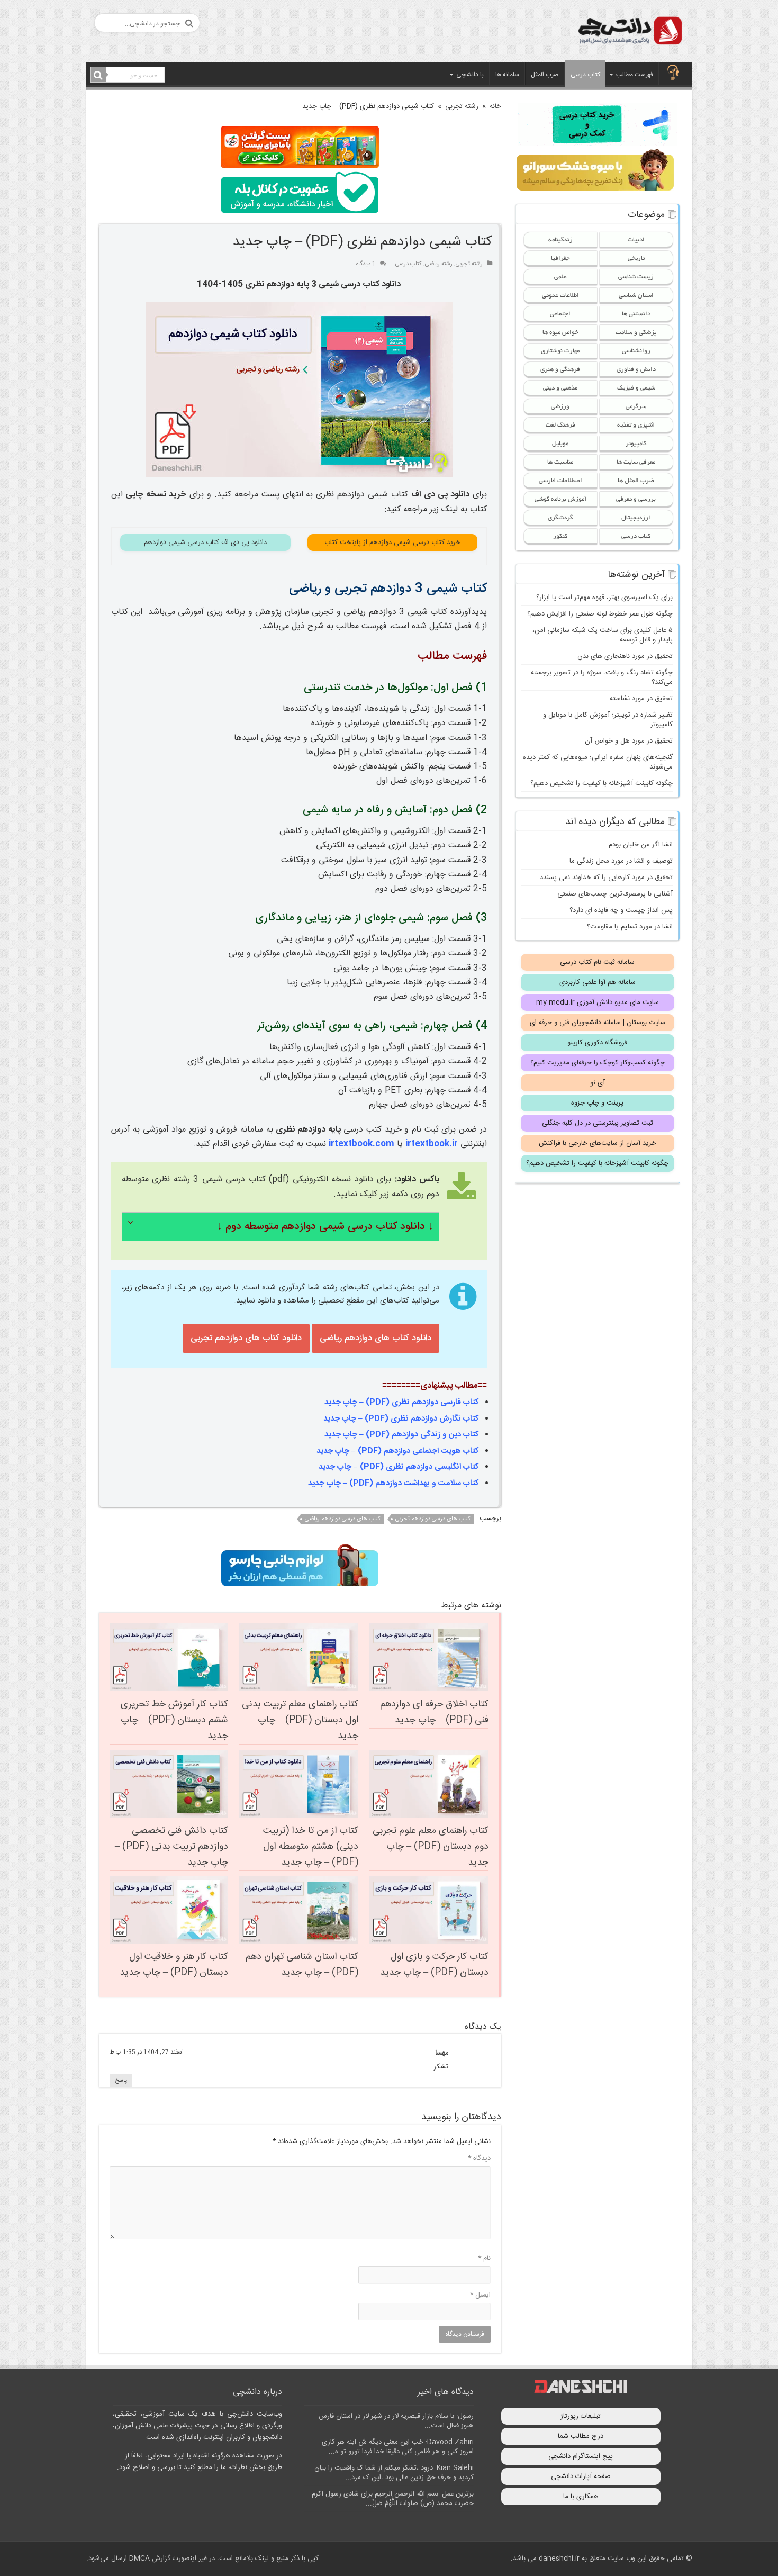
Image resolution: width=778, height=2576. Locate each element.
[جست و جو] (98, 75)
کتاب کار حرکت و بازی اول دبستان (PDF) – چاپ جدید (434, 1965)
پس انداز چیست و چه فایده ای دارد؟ (621, 910)
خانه (495, 106)
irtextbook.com (361, 1144)
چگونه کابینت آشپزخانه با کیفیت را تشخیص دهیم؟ (601, 783)
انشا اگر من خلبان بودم (641, 845)
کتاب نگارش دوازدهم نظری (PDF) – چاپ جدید (401, 1419)
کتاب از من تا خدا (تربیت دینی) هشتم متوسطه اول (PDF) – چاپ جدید (311, 1847)
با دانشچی (470, 75)
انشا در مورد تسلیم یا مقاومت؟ (630, 927)
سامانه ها (507, 75)
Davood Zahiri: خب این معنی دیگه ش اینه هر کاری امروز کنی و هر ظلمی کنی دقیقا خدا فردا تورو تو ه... (398, 2447)
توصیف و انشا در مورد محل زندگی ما (621, 861)
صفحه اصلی (673, 74)
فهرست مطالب (635, 75)
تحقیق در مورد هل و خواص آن (629, 741)
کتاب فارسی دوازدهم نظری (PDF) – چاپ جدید (402, 1402)
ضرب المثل (545, 75)
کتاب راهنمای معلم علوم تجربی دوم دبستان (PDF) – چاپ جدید (431, 1847)
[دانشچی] (629, 33)
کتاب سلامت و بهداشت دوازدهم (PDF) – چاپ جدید (393, 1483)
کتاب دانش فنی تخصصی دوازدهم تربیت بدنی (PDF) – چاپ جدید (171, 1847)
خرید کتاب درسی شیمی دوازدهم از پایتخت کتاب (392, 543)
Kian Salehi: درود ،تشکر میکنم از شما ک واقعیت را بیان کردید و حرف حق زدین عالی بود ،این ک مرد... (394, 2473)
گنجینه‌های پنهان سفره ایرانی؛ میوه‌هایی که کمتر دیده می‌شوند (598, 762)
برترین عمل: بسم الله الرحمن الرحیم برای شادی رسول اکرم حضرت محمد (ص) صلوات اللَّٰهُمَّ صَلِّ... (393, 2499)
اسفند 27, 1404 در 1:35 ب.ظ (147, 2052)
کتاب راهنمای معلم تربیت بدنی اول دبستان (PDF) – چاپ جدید (300, 1720)
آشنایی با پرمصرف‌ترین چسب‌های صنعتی (615, 894)
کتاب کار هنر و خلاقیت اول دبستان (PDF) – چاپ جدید (174, 1965)
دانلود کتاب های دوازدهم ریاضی (376, 1338)
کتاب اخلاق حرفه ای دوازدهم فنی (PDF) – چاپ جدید (434, 1712)
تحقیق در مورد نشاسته (641, 699)
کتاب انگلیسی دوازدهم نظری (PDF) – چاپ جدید (399, 1467)
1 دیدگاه (366, 264)
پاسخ (121, 2081)
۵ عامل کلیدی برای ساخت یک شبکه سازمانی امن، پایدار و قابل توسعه (603, 635)
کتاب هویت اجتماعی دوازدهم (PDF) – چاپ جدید (398, 1451)
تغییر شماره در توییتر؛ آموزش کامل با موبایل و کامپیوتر (608, 720)
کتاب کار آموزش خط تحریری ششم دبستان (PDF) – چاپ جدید (174, 1720)
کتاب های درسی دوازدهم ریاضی (343, 1519)
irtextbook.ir (432, 1144)
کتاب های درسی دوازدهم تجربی (433, 1519)
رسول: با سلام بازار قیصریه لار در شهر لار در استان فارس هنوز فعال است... (396, 2421)
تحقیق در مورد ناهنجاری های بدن (625, 656)
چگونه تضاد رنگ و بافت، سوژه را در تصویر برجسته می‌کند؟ (602, 677)
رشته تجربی (462, 106)
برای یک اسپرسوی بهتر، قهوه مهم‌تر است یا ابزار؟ (604, 598)
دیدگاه (479, 2158)
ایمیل (480, 2295)
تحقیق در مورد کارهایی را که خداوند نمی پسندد (606, 878)
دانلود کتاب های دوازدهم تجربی (246, 1338)
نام (484, 2258)
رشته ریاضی (439, 264)
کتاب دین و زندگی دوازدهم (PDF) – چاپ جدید (402, 1435)
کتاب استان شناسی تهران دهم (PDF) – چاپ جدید (302, 1965)
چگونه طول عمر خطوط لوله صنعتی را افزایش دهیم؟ (600, 614)
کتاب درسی (585, 75)
